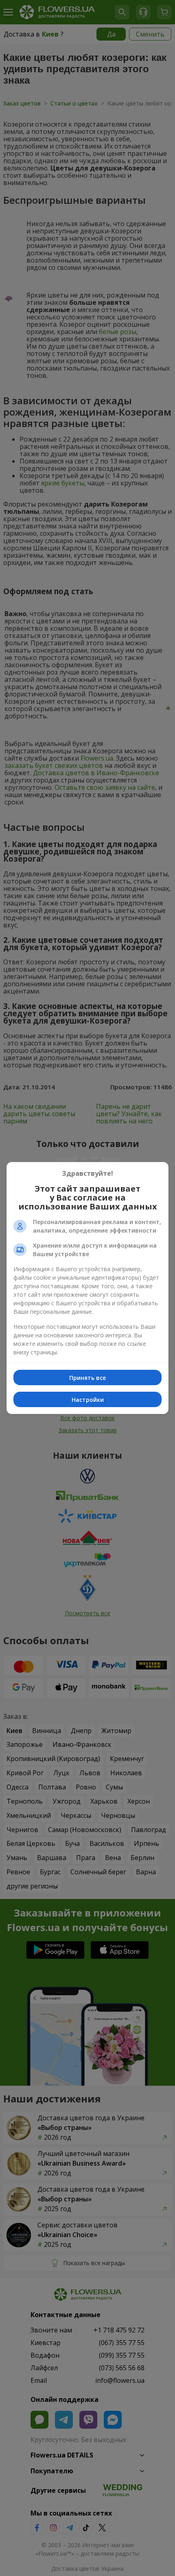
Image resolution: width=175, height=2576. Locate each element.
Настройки (88, 1400)
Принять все (87, 1378)
